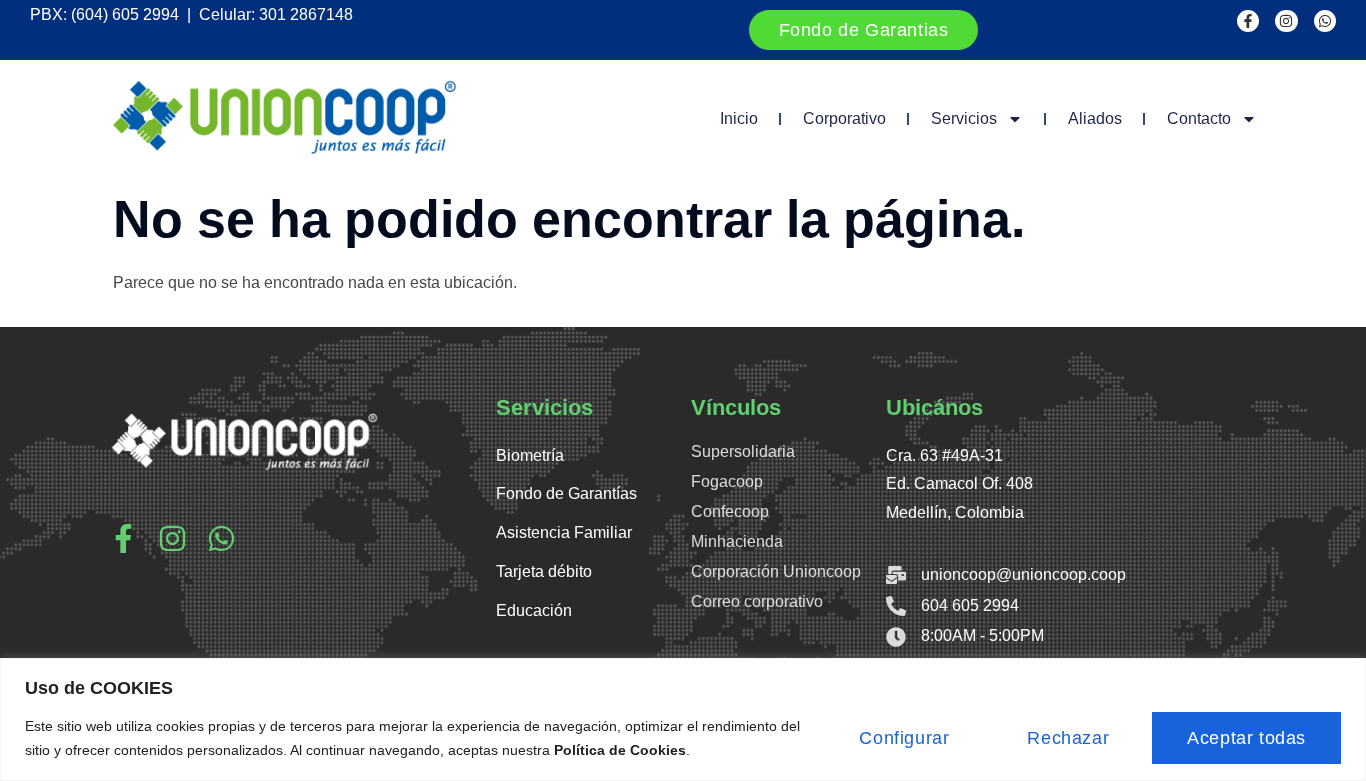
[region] (683, 719)
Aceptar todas (1246, 738)
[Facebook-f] (1248, 21)
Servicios (964, 118)
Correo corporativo (757, 601)
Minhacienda (737, 541)
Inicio (739, 118)
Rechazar (1068, 738)
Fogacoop (727, 481)
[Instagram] (1286, 21)
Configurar (904, 738)
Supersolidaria (743, 451)
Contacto (1199, 118)
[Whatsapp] (1325, 21)
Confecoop (730, 511)
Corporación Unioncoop (776, 571)
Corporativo (844, 118)
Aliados (1095, 118)
